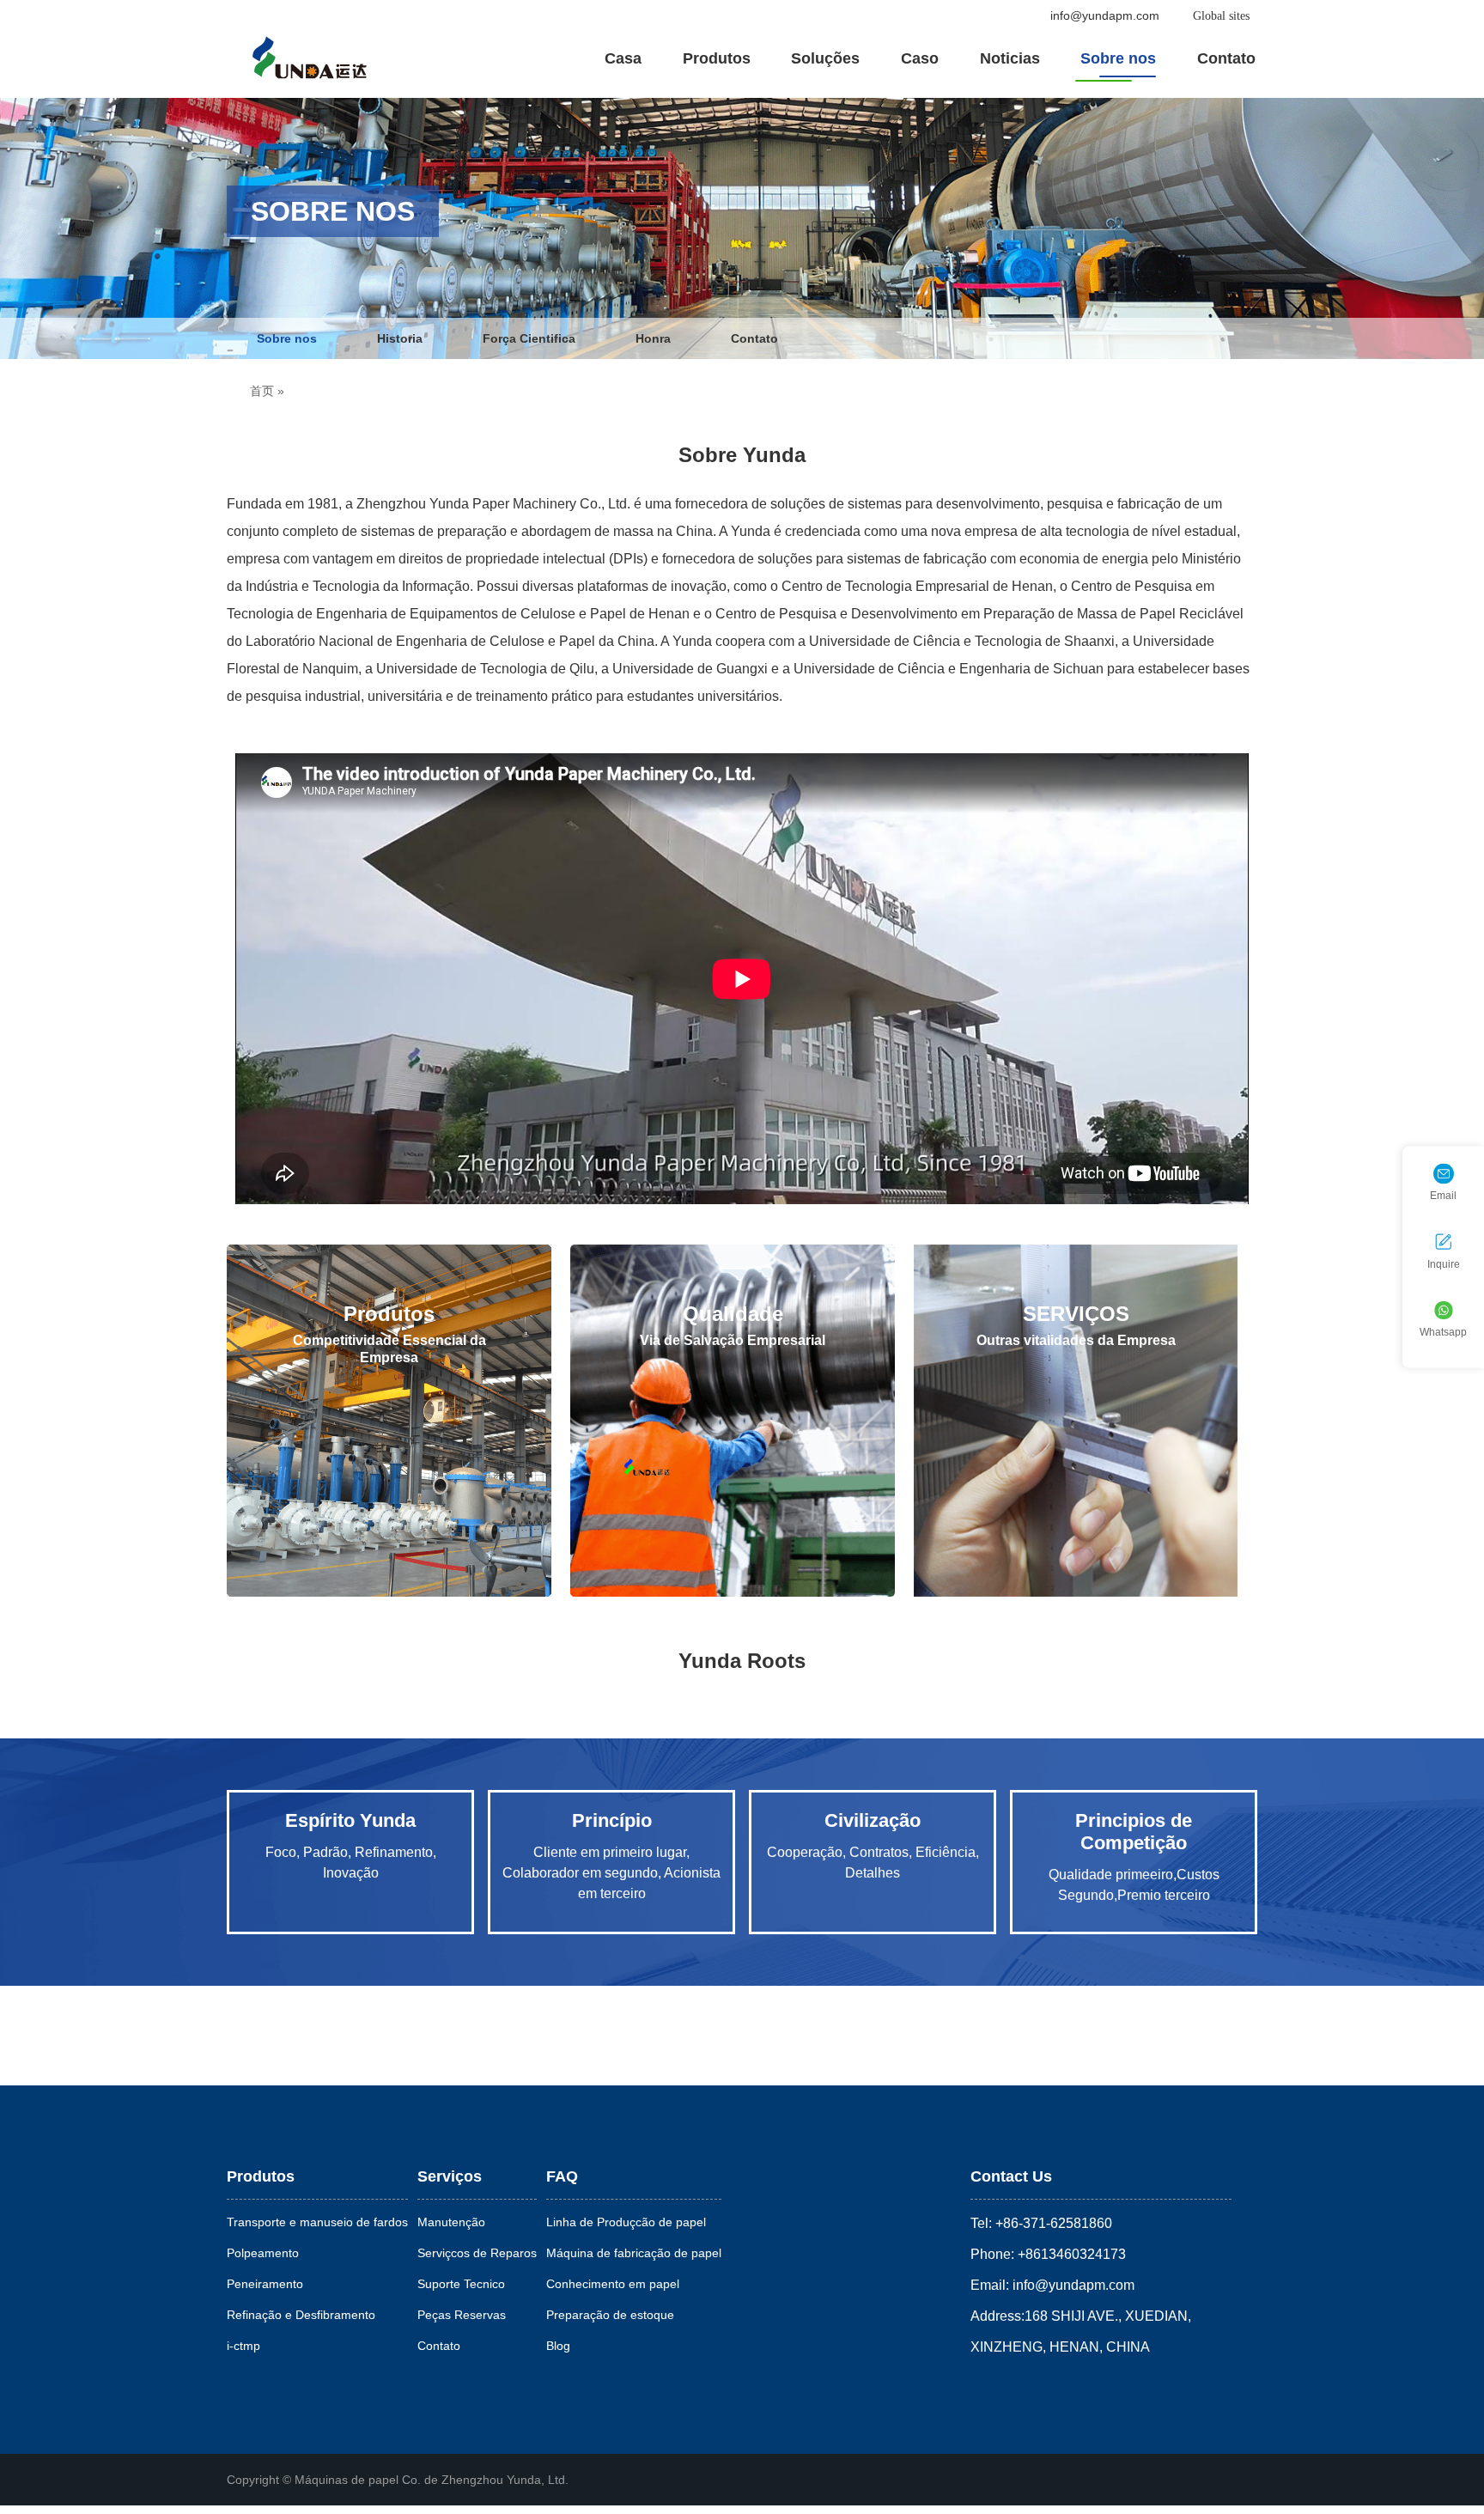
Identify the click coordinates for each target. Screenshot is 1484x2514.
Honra (653, 338)
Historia (400, 338)
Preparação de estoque (610, 2315)
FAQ (562, 2176)
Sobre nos (1118, 58)
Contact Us (1011, 2176)
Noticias (1010, 58)
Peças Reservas (462, 2315)
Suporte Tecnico (461, 2284)
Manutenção (451, 2222)
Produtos (717, 58)
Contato (1226, 58)
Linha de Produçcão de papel (626, 2222)
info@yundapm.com (1105, 15)
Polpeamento (263, 2253)
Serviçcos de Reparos (477, 2253)
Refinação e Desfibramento (301, 2315)
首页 (262, 391)
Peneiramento (265, 2284)
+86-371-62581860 (1052, 2223)
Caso (920, 58)
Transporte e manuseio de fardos (317, 2222)
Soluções (825, 58)
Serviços (450, 2176)
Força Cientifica (529, 338)
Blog (558, 2346)
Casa (623, 58)
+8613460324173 (1070, 2254)
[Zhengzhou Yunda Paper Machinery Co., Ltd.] (309, 57)
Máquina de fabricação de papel (634, 2253)
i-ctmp (243, 2346)
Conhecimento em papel (613, 2284)
